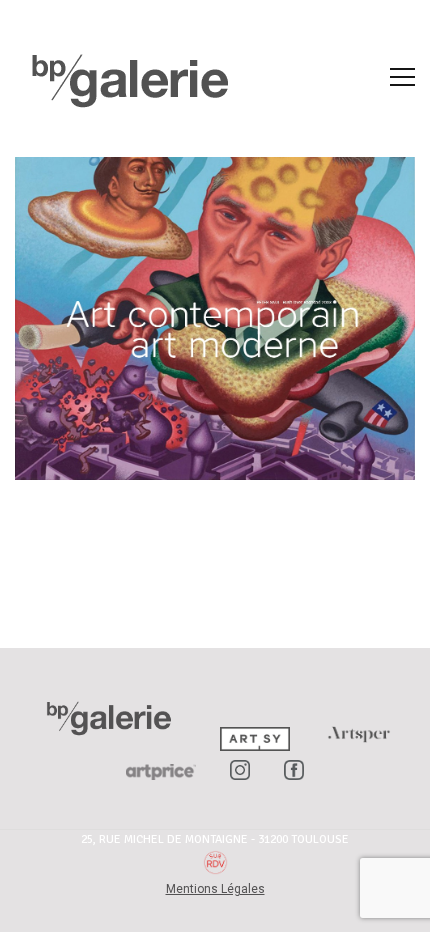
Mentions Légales (215, 889)
